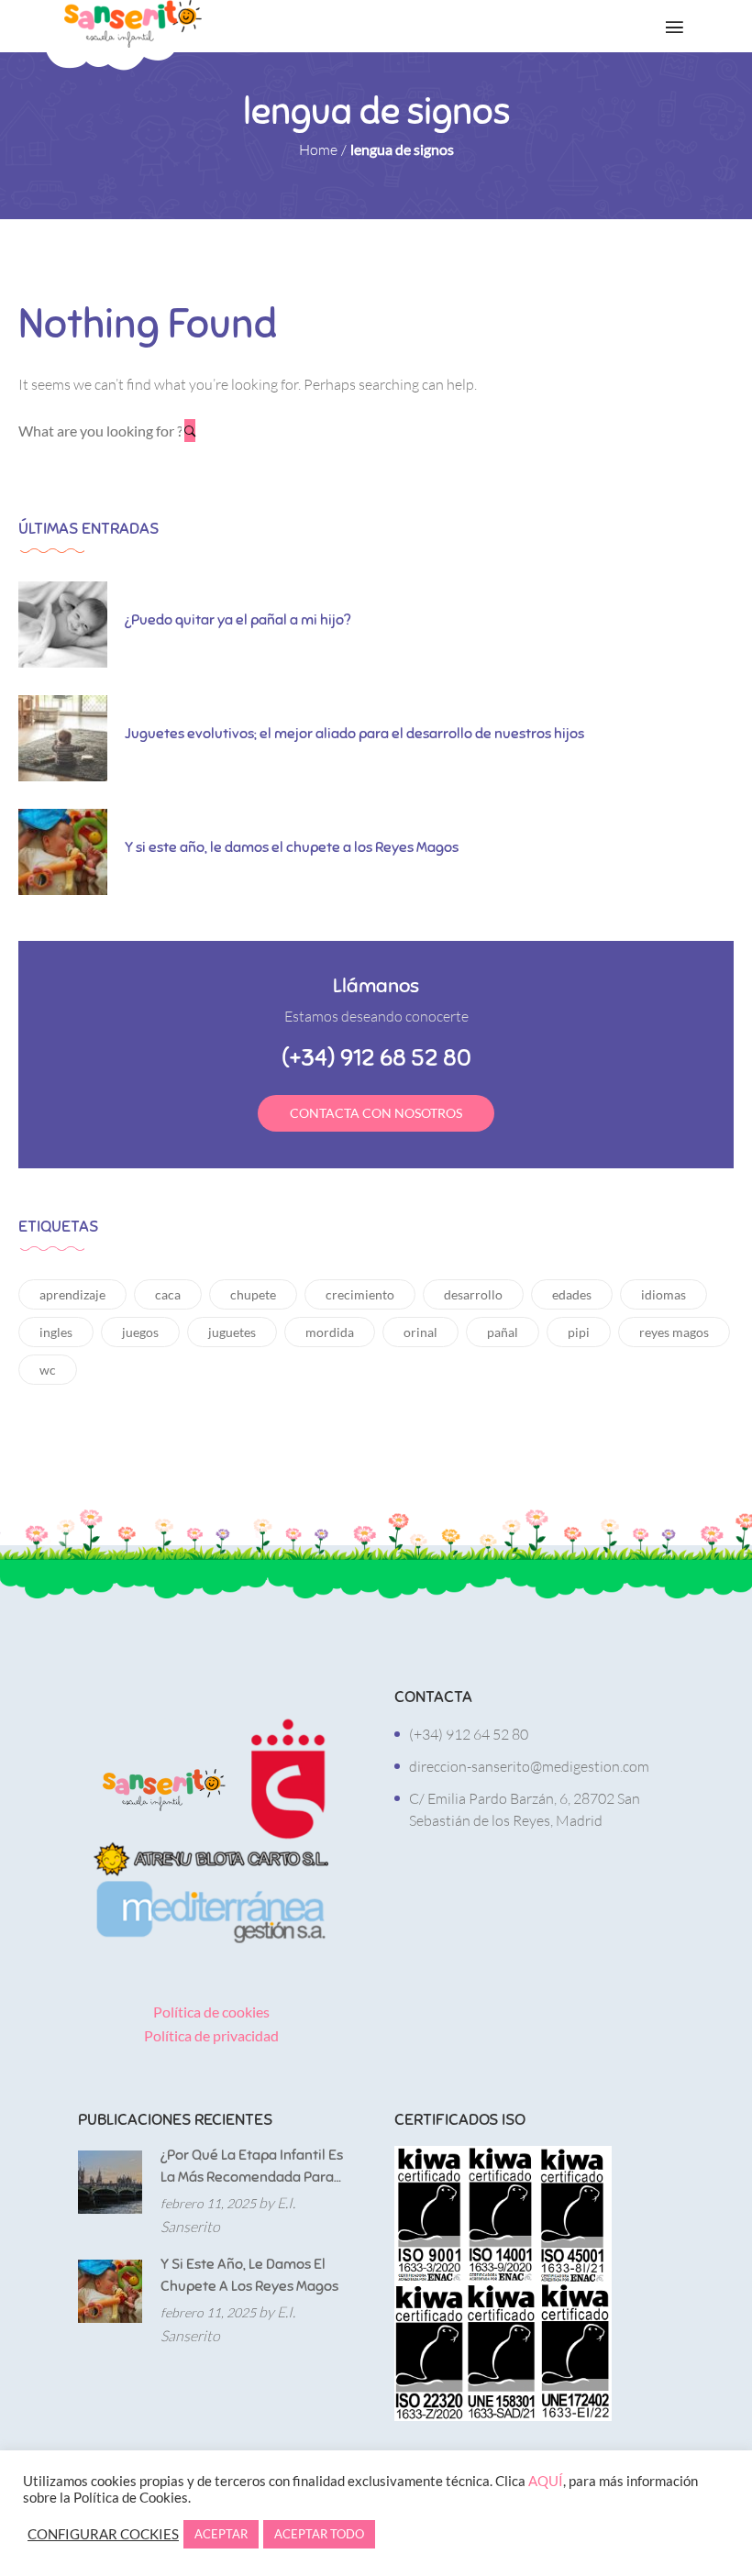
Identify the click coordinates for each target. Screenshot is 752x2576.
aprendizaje (72, 1294)
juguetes (232, 1332)
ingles (56, 1332)
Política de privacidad (211, 2035)
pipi (579, 1332)
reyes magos (674, 1332)
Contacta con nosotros (376, 1113)
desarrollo (473, 1294)
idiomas (664, 1294)
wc (48, 1370)
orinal (420, 1332)
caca (168, 1294)
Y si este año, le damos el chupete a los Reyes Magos (292, 847)
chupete (253, 1294)
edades (572, 1294)
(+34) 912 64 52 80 (469, 1734)
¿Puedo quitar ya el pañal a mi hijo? (238, 620)
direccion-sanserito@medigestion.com (529, 1766)
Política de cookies (211, 2012)
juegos (140, 1332)
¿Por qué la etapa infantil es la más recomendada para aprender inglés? (252, 2167)
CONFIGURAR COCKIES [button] (103, 2534)
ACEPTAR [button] (221, 2534)
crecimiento (360, 1294)
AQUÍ (546, 2481)
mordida (330, 1332)
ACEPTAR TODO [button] (319, 2534)
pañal (503, 1332)
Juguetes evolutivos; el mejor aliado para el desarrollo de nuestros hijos (354, 734)
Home (318, 149)
